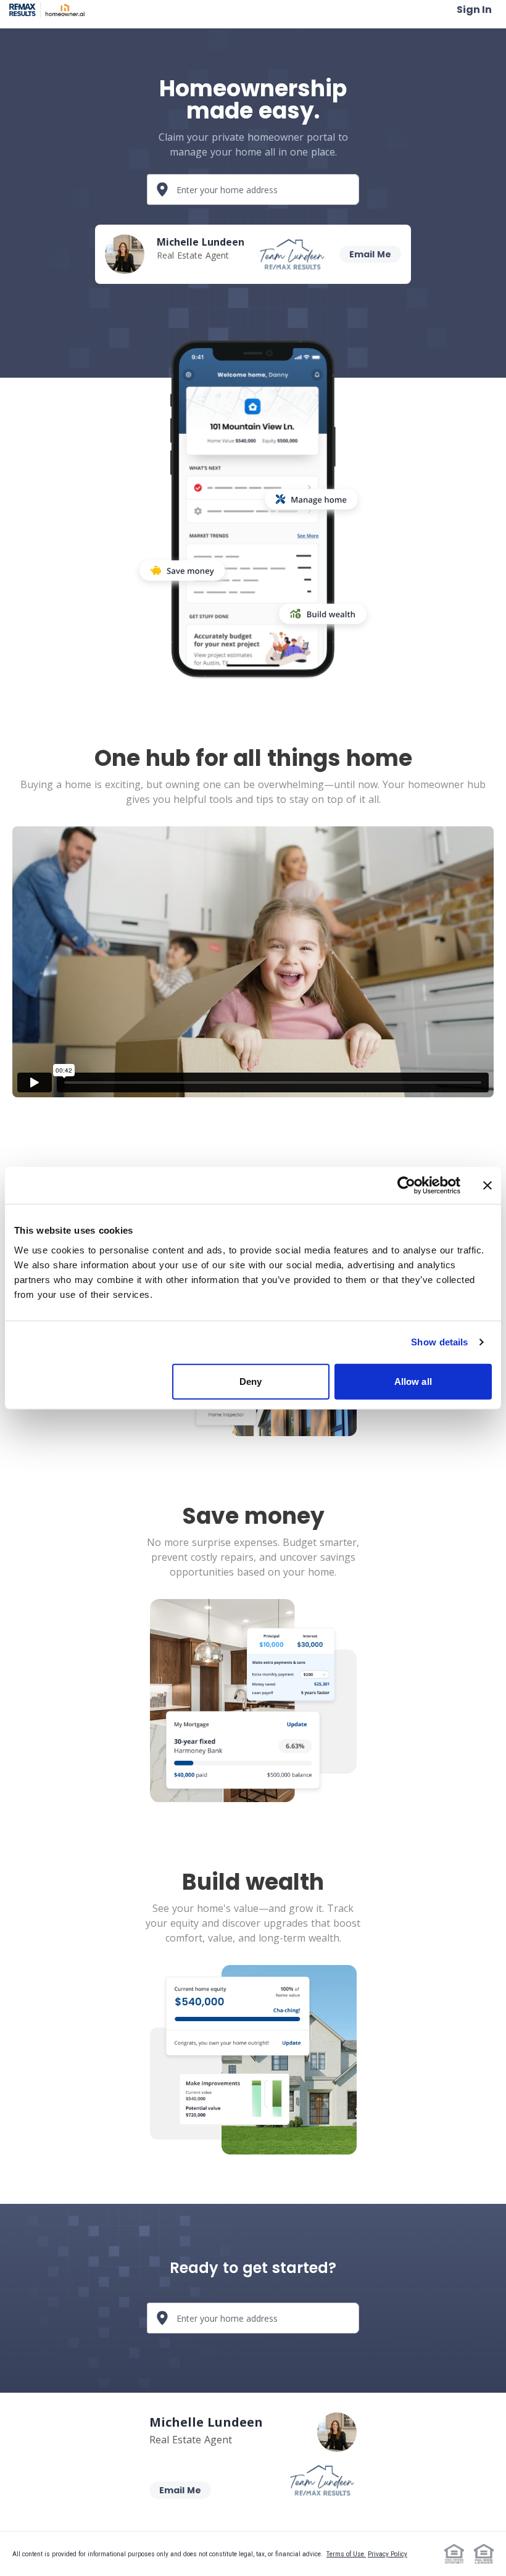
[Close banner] (487, 1186)
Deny (251, 1381)
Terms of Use (346, 2554)
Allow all (413, 1381)
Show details (439, 1342)
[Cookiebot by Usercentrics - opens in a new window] (406, 1186)
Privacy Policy (388, 2554)
